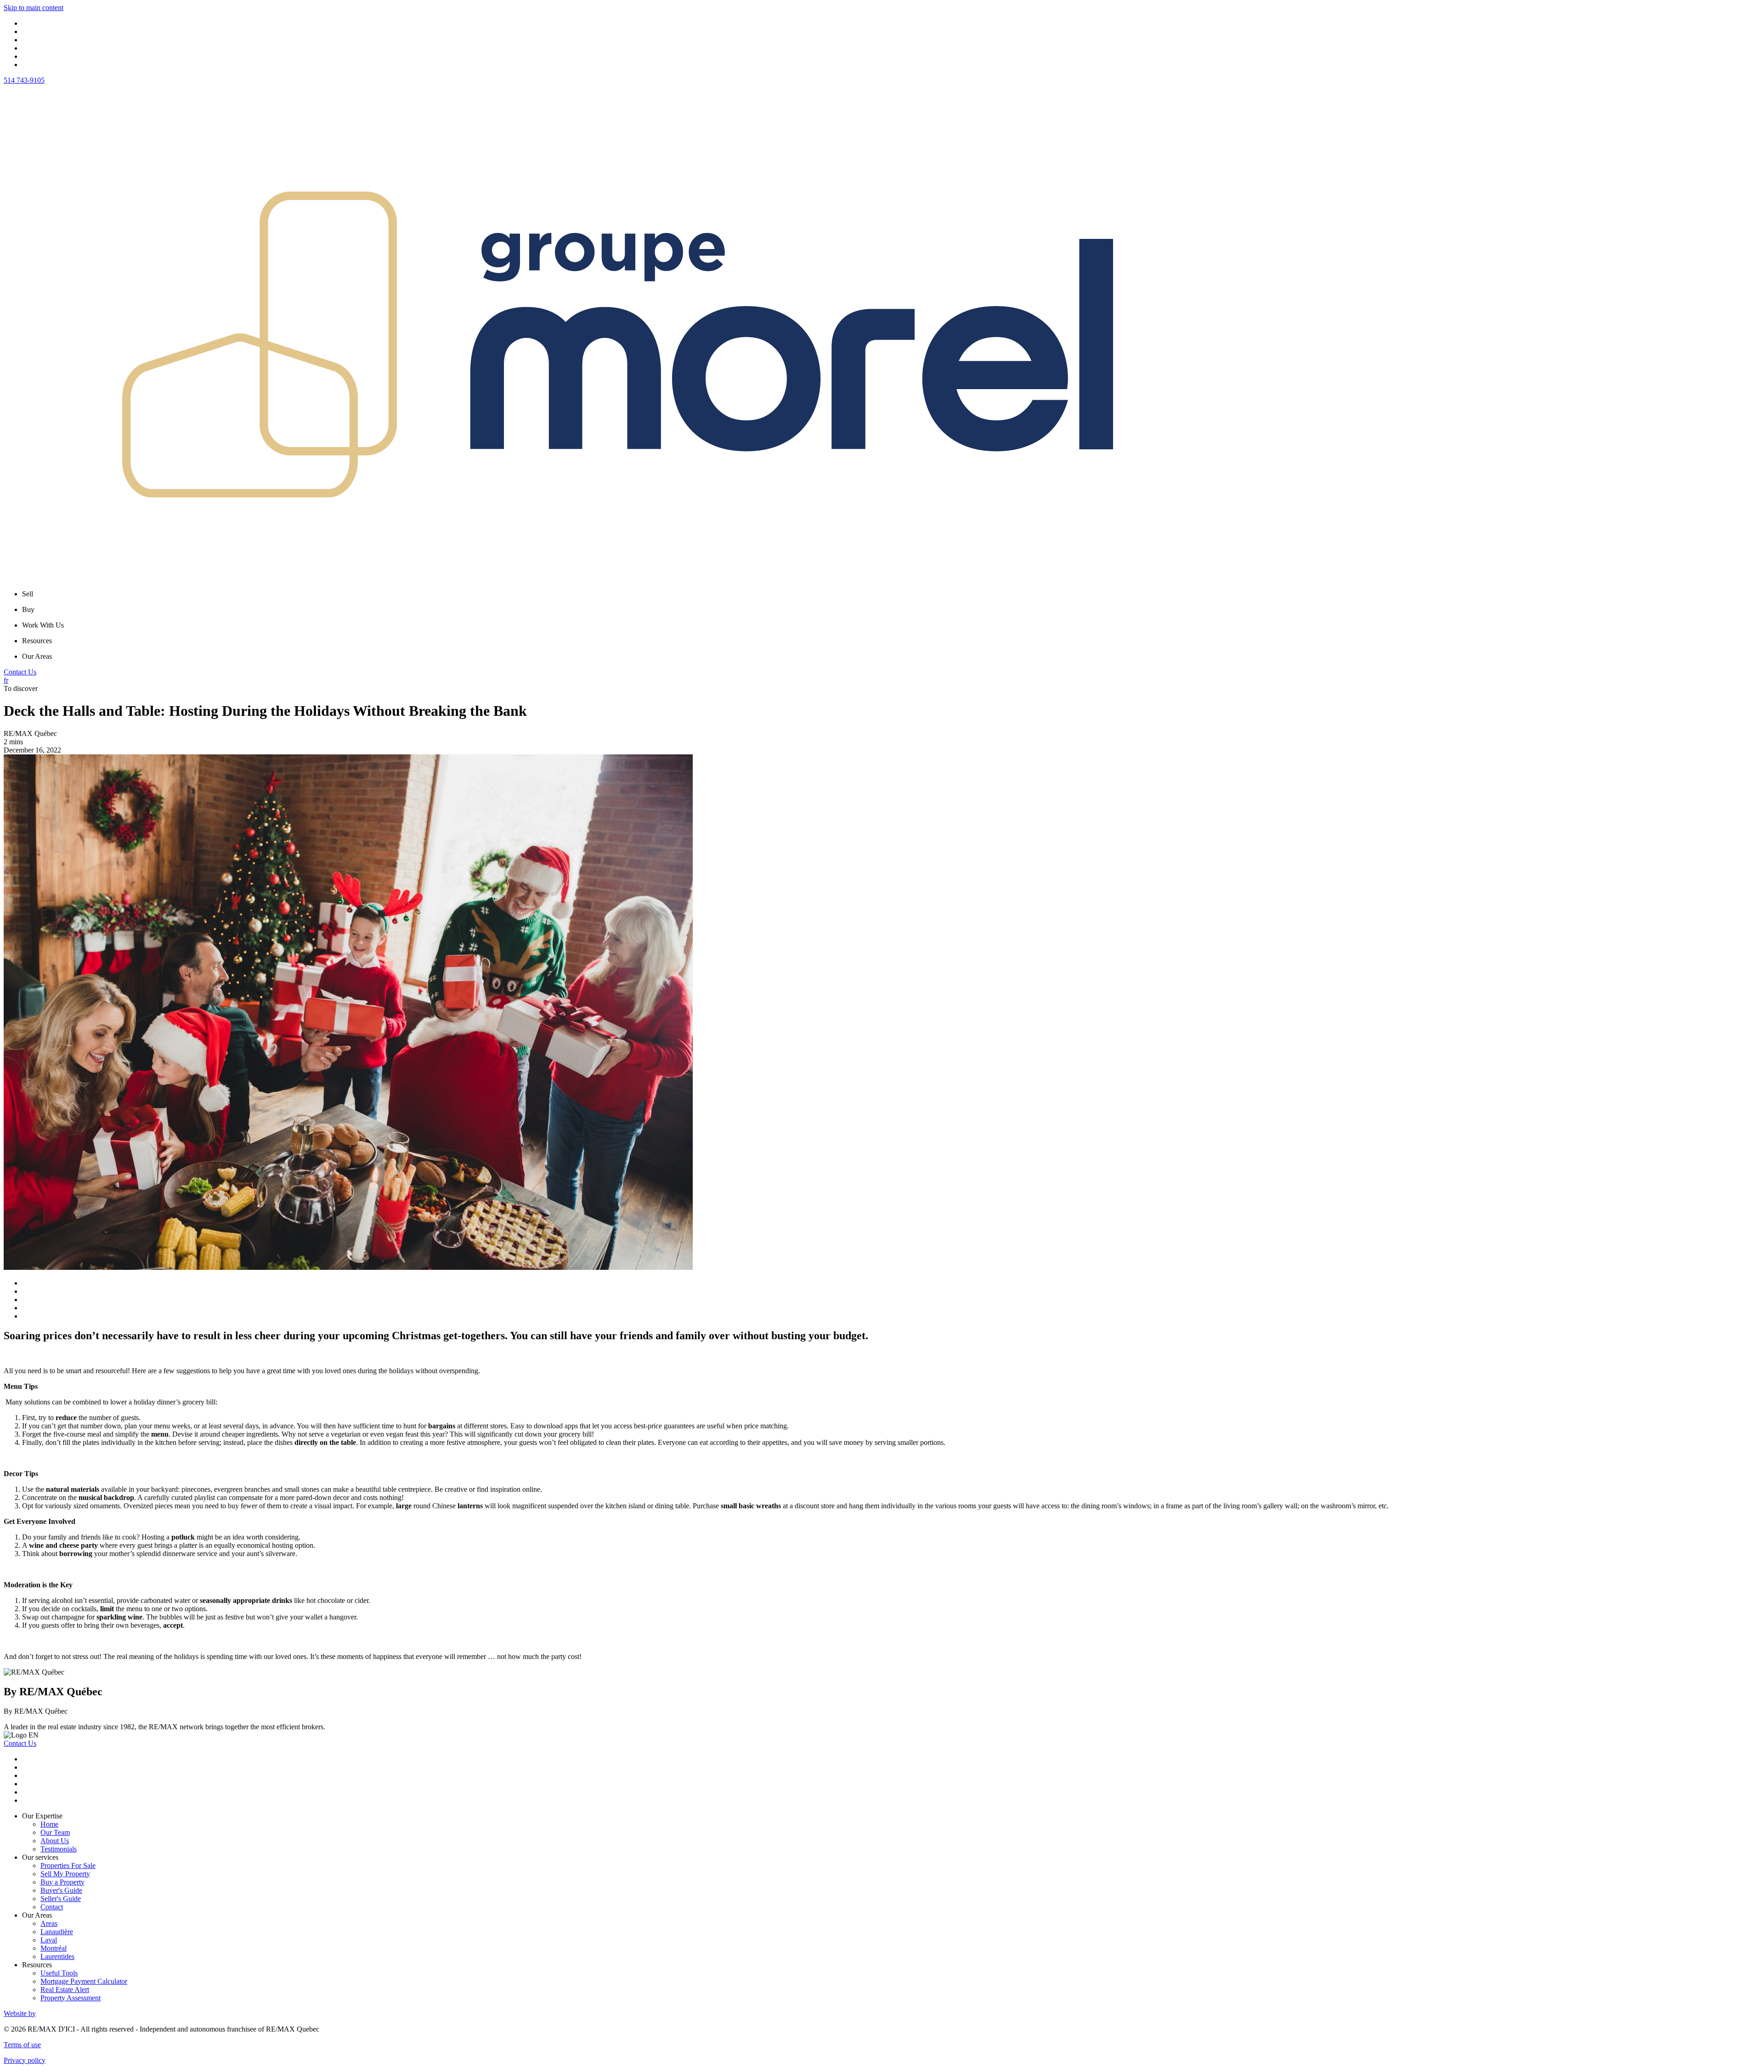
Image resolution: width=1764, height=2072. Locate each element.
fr (6, 680)
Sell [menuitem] (28, 594)
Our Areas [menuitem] (37, 656)
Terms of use (22, 2045)
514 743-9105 (24, 80)
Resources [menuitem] (37, 641)
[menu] (891, 594)
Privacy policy (25, 2060)
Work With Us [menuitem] (43, 625)
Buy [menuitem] (28, 609)
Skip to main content (34, 8)
